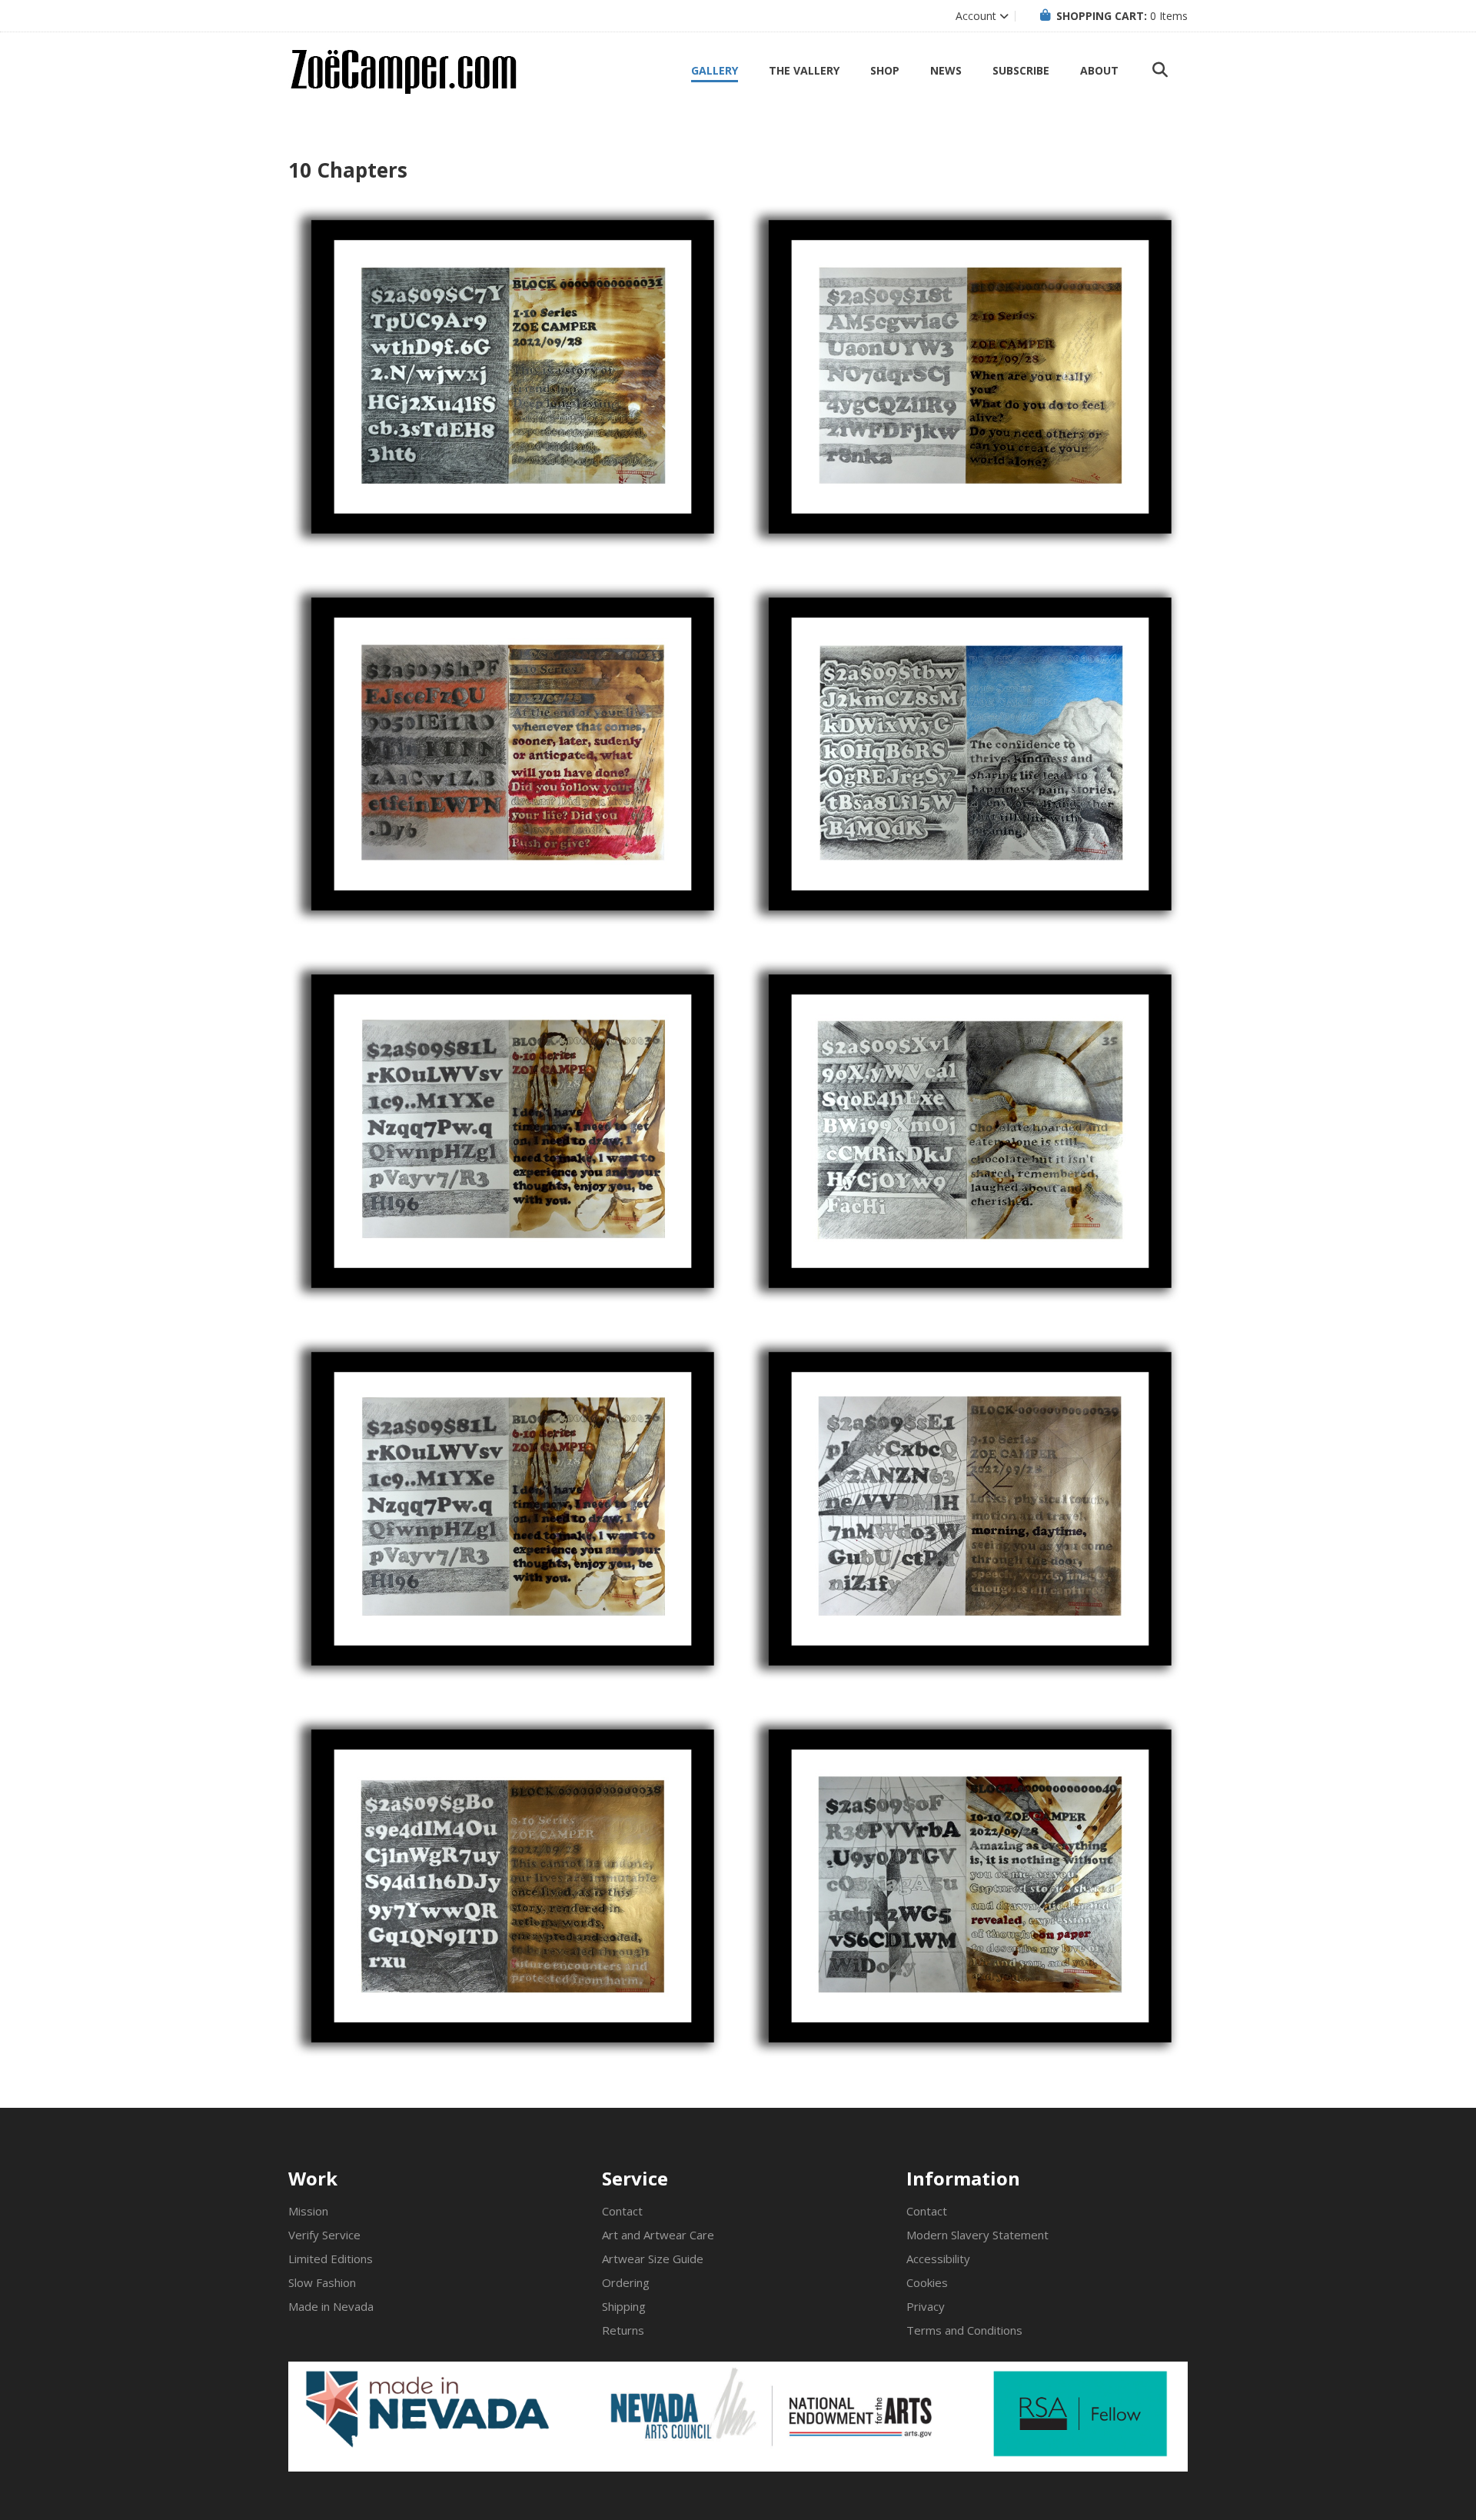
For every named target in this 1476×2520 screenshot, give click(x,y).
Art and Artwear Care (658, 2235)
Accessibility (938, 2259)
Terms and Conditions (964, 2330)
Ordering (626, 2282)
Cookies (927, 2282)
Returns (623, 2330)
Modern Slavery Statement (977, 2235)
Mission (308, 2211)
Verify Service (324, 2235)
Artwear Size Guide (653, 2259)
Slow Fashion (322, 2282)
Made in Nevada (331, 2306)
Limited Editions (331, 2259)
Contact (622, 2211)
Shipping (624, 2306)
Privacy (926, 2306)
